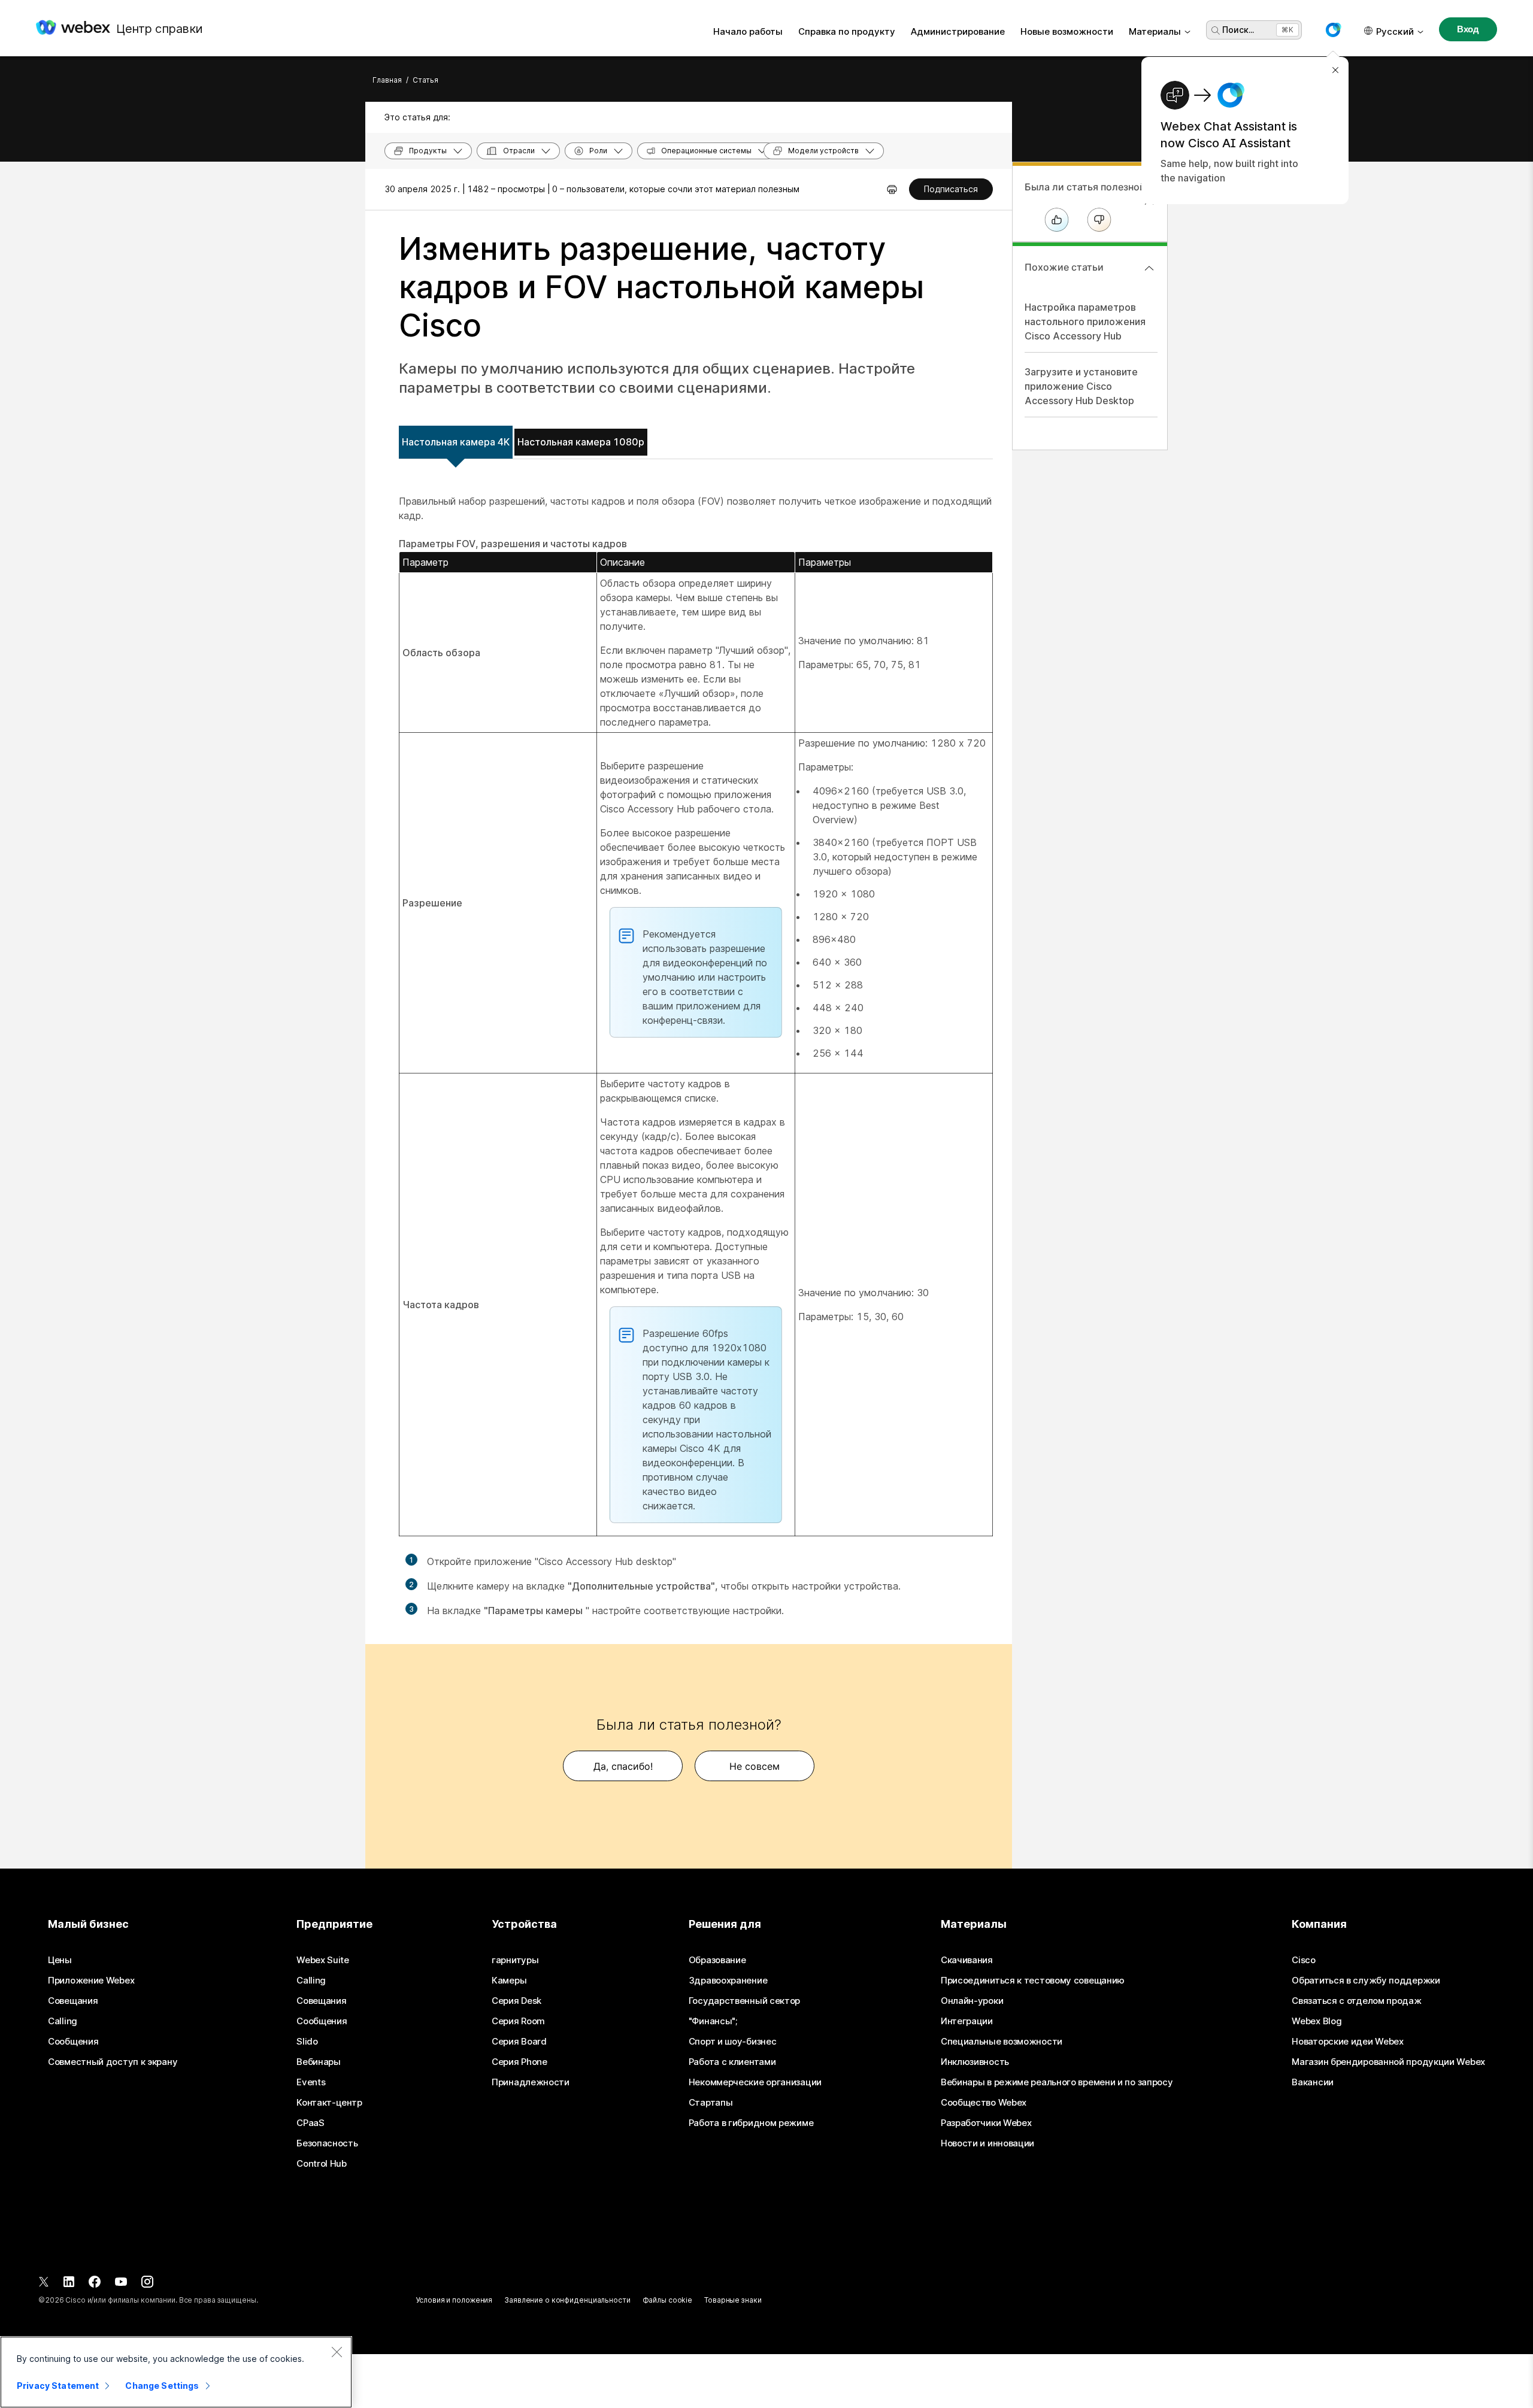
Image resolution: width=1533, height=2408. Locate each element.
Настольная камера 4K (456, 442)
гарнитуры (515, 1960)
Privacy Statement (58, 2386)
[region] (176, 2372)
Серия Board (519, 2042)
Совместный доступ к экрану (113, 2062)
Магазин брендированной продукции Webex (1388, 2062)
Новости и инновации (987, 2143)
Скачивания (967, 1960)
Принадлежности (531, 2082)
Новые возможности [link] (1067, 31)
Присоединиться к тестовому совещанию (1033, 1981)
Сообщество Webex (984, 2103)
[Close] (337, 2352)
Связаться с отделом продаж (1356, 2001)
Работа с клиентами (732, 2062)
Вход (1468, 29)
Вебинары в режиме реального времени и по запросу (1057, 2082)
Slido (307, 2042)
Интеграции (967, 2021)
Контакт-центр (329, 2103)
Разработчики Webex (986, 2123)
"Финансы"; (713, 2021)
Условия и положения (454, 2300)
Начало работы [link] (748, 31)
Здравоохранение (728, 1981)
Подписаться (951, 189)
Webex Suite (323, 1960)
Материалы (1155, 31)
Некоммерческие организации (755, 2082)
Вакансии (1313, 2082)
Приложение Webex (91, 1981)
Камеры (509, 1981)
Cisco (1304, 1960)
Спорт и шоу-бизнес (733, 2042)
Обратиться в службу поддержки (1366, 1981)
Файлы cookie (668, 2300)
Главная (387, 80)
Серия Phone (519, 2062)
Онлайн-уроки (972, 2001)
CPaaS (310, 2123)
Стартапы (711, 2103)
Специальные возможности (1002, 2042)
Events (311, 2082)
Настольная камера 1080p (581, 442)
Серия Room (518, 2021)
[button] (1333, 30)
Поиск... (1238, 30)
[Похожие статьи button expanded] (1149, 268)
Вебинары (319, 2062)
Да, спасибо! (623, 1766)
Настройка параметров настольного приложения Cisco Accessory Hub (1085, 322)
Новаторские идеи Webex (1347, 2042)
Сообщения (73, 2042)
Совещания (73, 2001)
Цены (60, 1960)
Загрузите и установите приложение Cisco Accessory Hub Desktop (1081, 386)
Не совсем (755, 1766)
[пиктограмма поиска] (1216, 31)
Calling (63, 2021)
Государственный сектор (744, 2001)
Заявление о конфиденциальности (567, 2300)
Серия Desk (516, 2001)
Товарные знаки (733, 2300)
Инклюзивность (975, 2062)
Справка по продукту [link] (847, 31)
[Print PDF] (892, 189)
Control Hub (322, 2164)
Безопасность (327, 2143)
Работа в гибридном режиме (751, 2123)
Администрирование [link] (958, 31)
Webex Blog (1317, 2021)
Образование (717, 1960)
